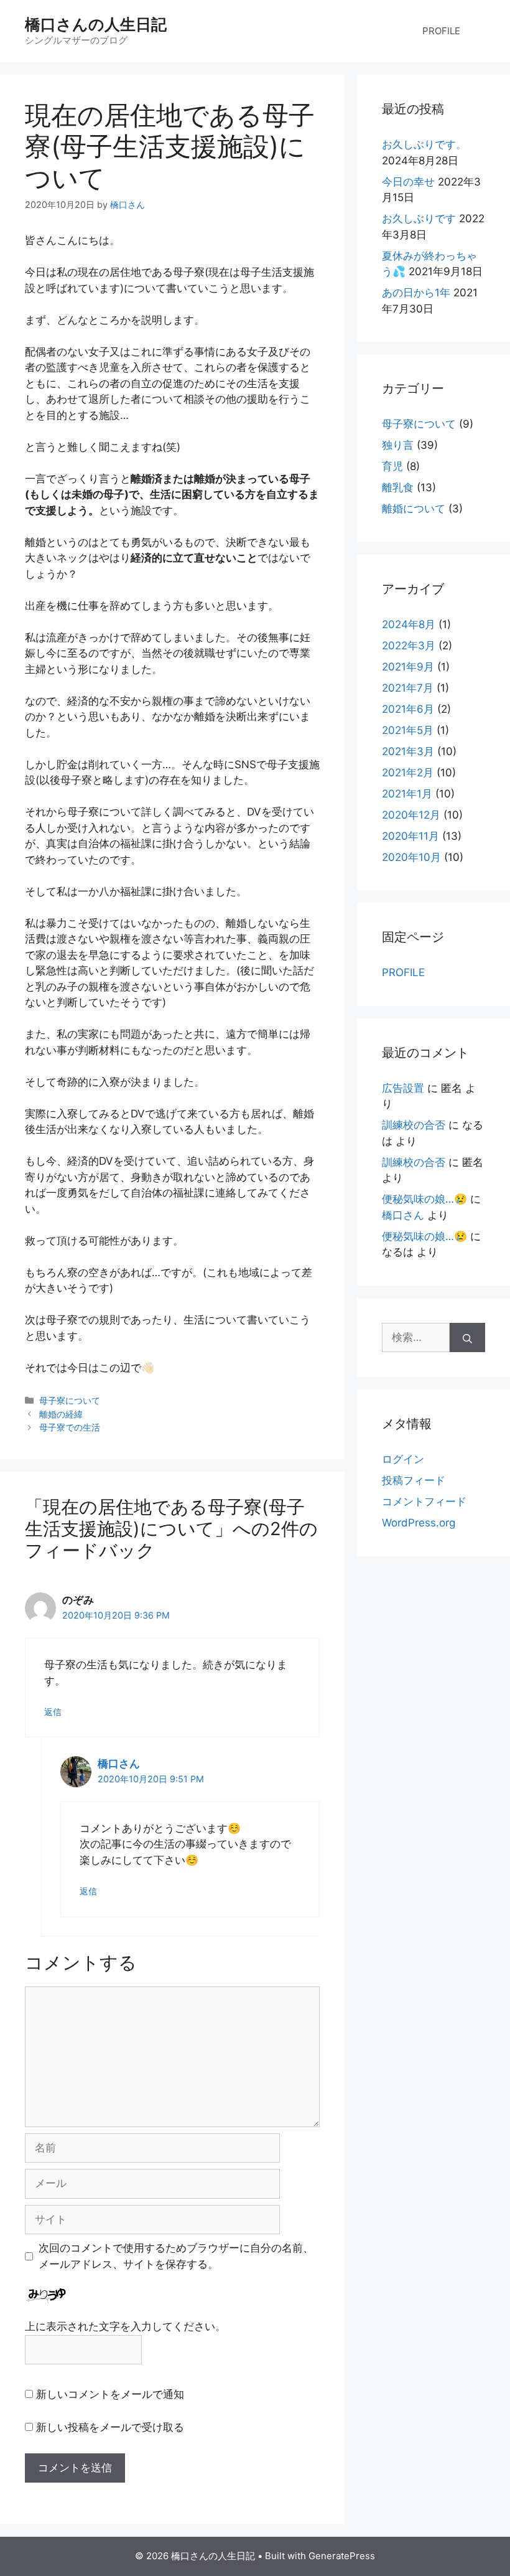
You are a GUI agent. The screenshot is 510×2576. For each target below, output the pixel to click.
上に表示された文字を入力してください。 (125, 2326)
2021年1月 (407, 794)
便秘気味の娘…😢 (424, 1199)
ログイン (403, 1459)
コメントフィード (424, 1502)
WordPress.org (419, 1523)
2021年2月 (408, 773)
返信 (53, 1712)
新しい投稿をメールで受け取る (110, 2427)
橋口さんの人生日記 (96, 24)
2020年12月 (411, 815)
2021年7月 (408, 688)
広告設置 (403, 1088)
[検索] (467, 1338)
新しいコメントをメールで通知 (110, 2394)
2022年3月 (409, 646)
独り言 (398, 445)
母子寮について (70, 1400)
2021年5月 (408, 730)
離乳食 (398, 487)
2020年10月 (411, 857)
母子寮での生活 (70, 1427)
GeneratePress (342, 2556)
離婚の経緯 (61, 1414)
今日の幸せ (408, 182)
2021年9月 (408, 667)
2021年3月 (408, 751)
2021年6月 (408, 709)
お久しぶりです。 (424, 144)
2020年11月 (410, 836)
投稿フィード (414, 1480)
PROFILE (441, 31)
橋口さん (119, 1764)
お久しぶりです (419, 219)
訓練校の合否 (414, 1125)
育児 (392, 466)
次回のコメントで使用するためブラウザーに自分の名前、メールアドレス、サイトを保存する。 (176, 2256)
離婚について (414, 509)
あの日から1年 (416, 293)
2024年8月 (409, 624)
